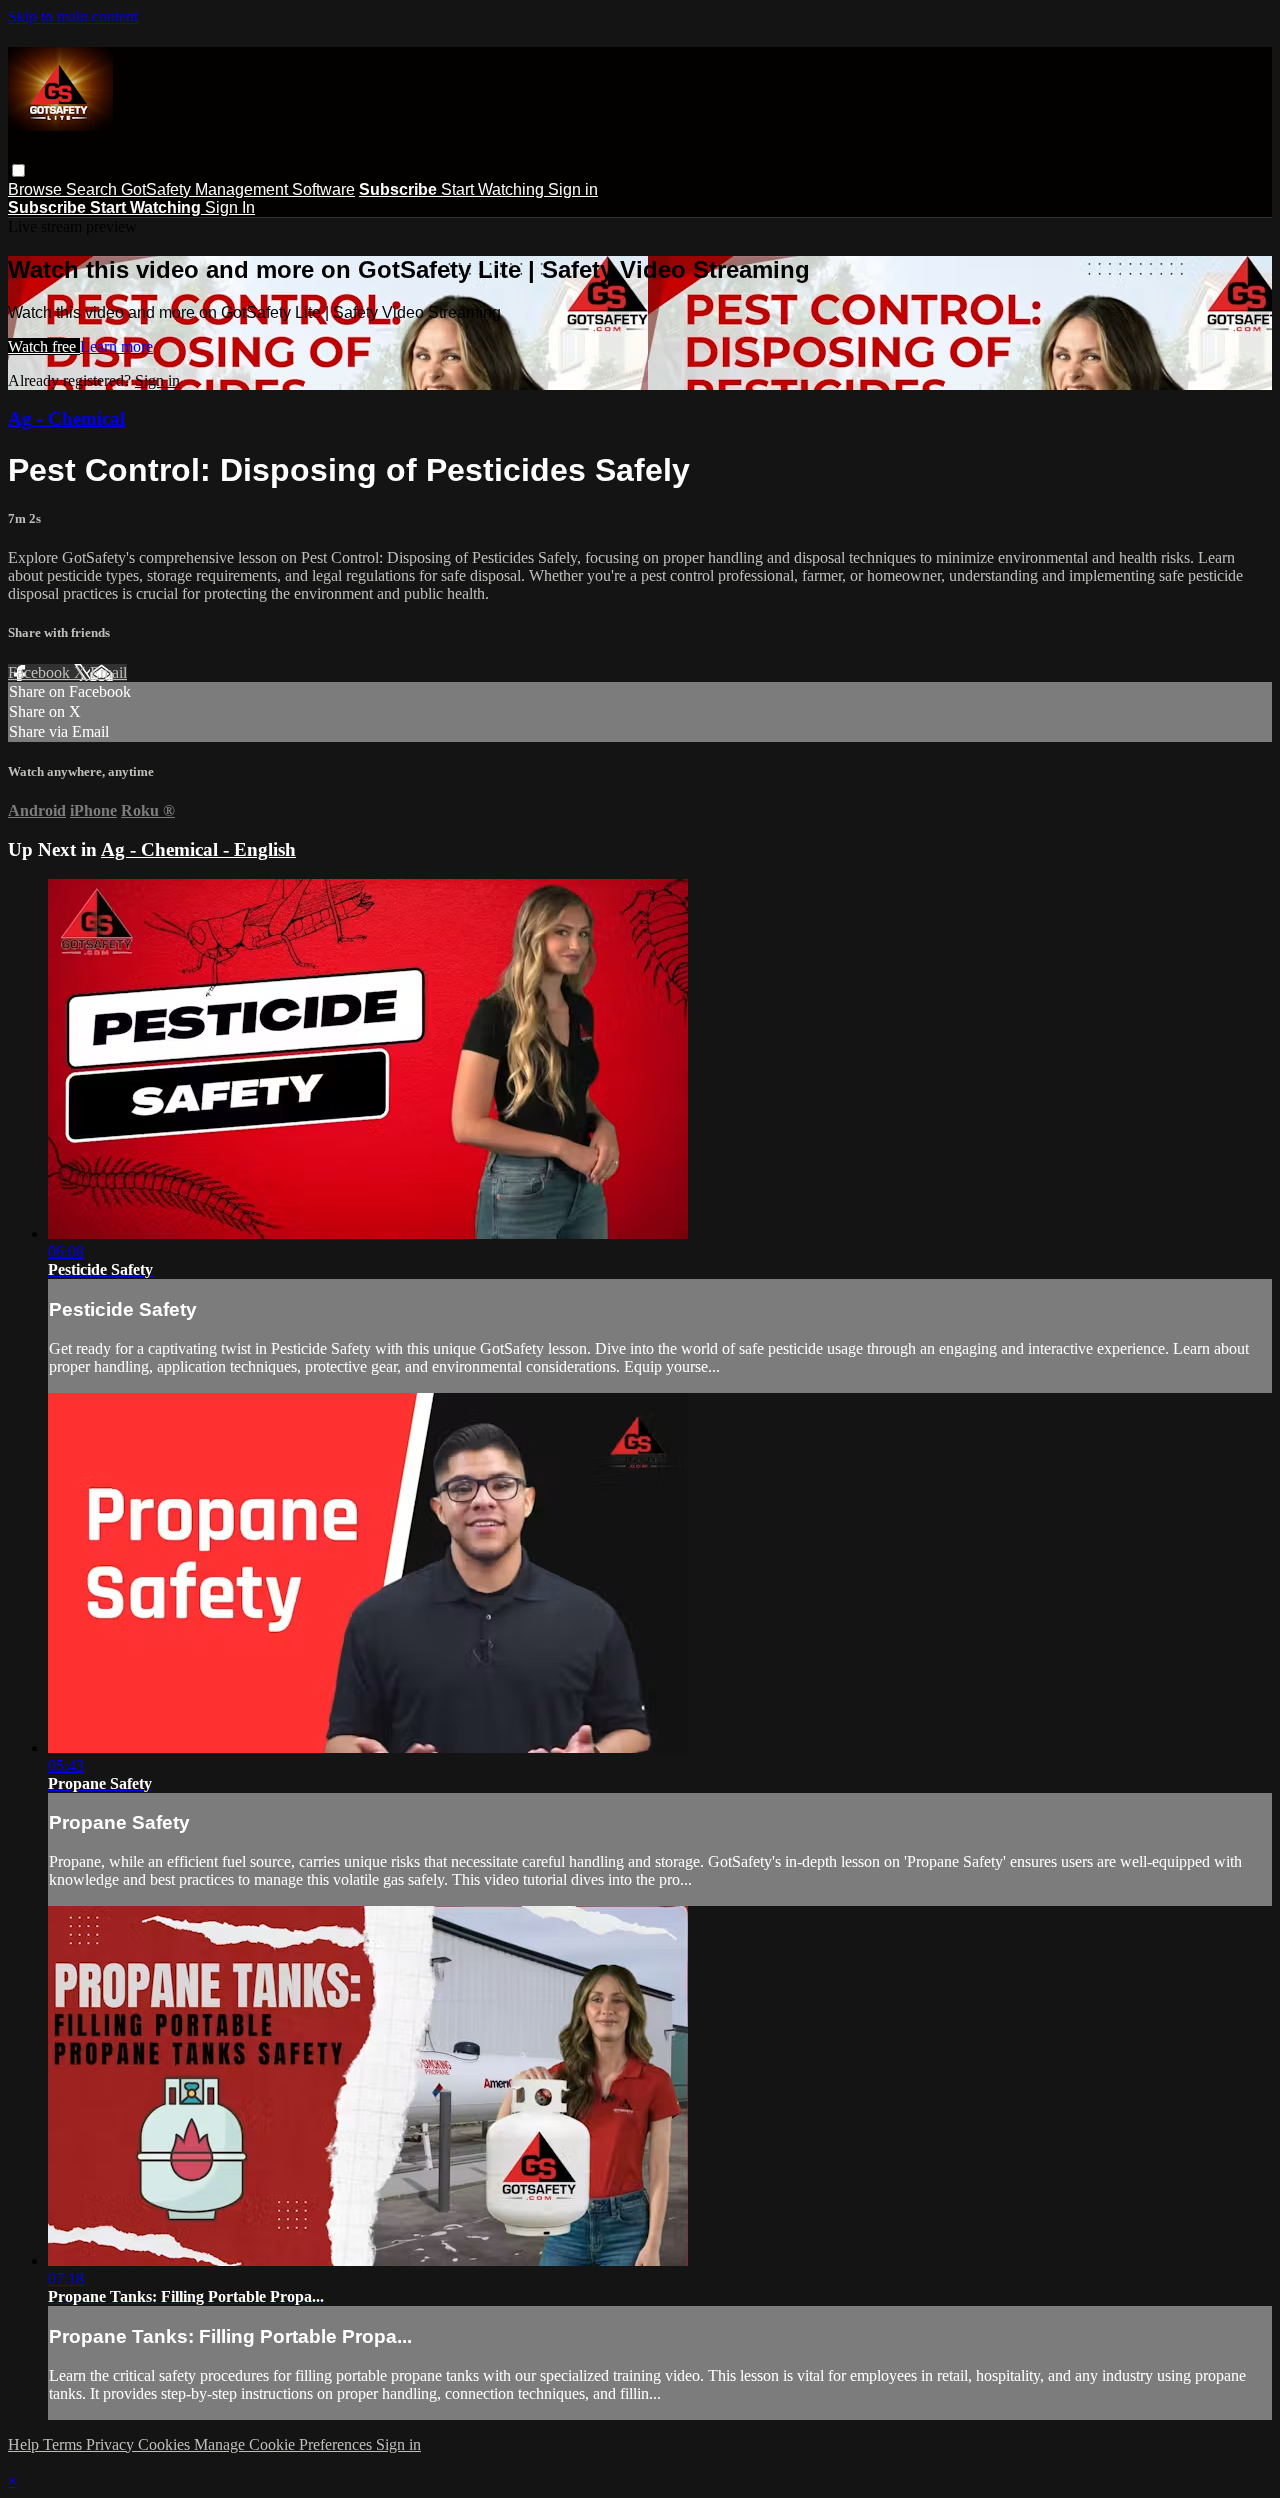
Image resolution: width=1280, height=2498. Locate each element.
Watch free (44, 346)
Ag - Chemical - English (198, 849)
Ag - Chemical (66, 418)
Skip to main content (73, 16)
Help (25, 2444)
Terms (64, 2444)
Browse (37, 189)
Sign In (230, 207)
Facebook (41, 672)
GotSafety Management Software (238, 189)
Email (108, 672)
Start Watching (494, 189)
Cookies (166, 2444)
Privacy (112, 2444)
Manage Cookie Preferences (285, 2444)
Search (93, 189)
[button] (18, 170)
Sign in (573, 189)
